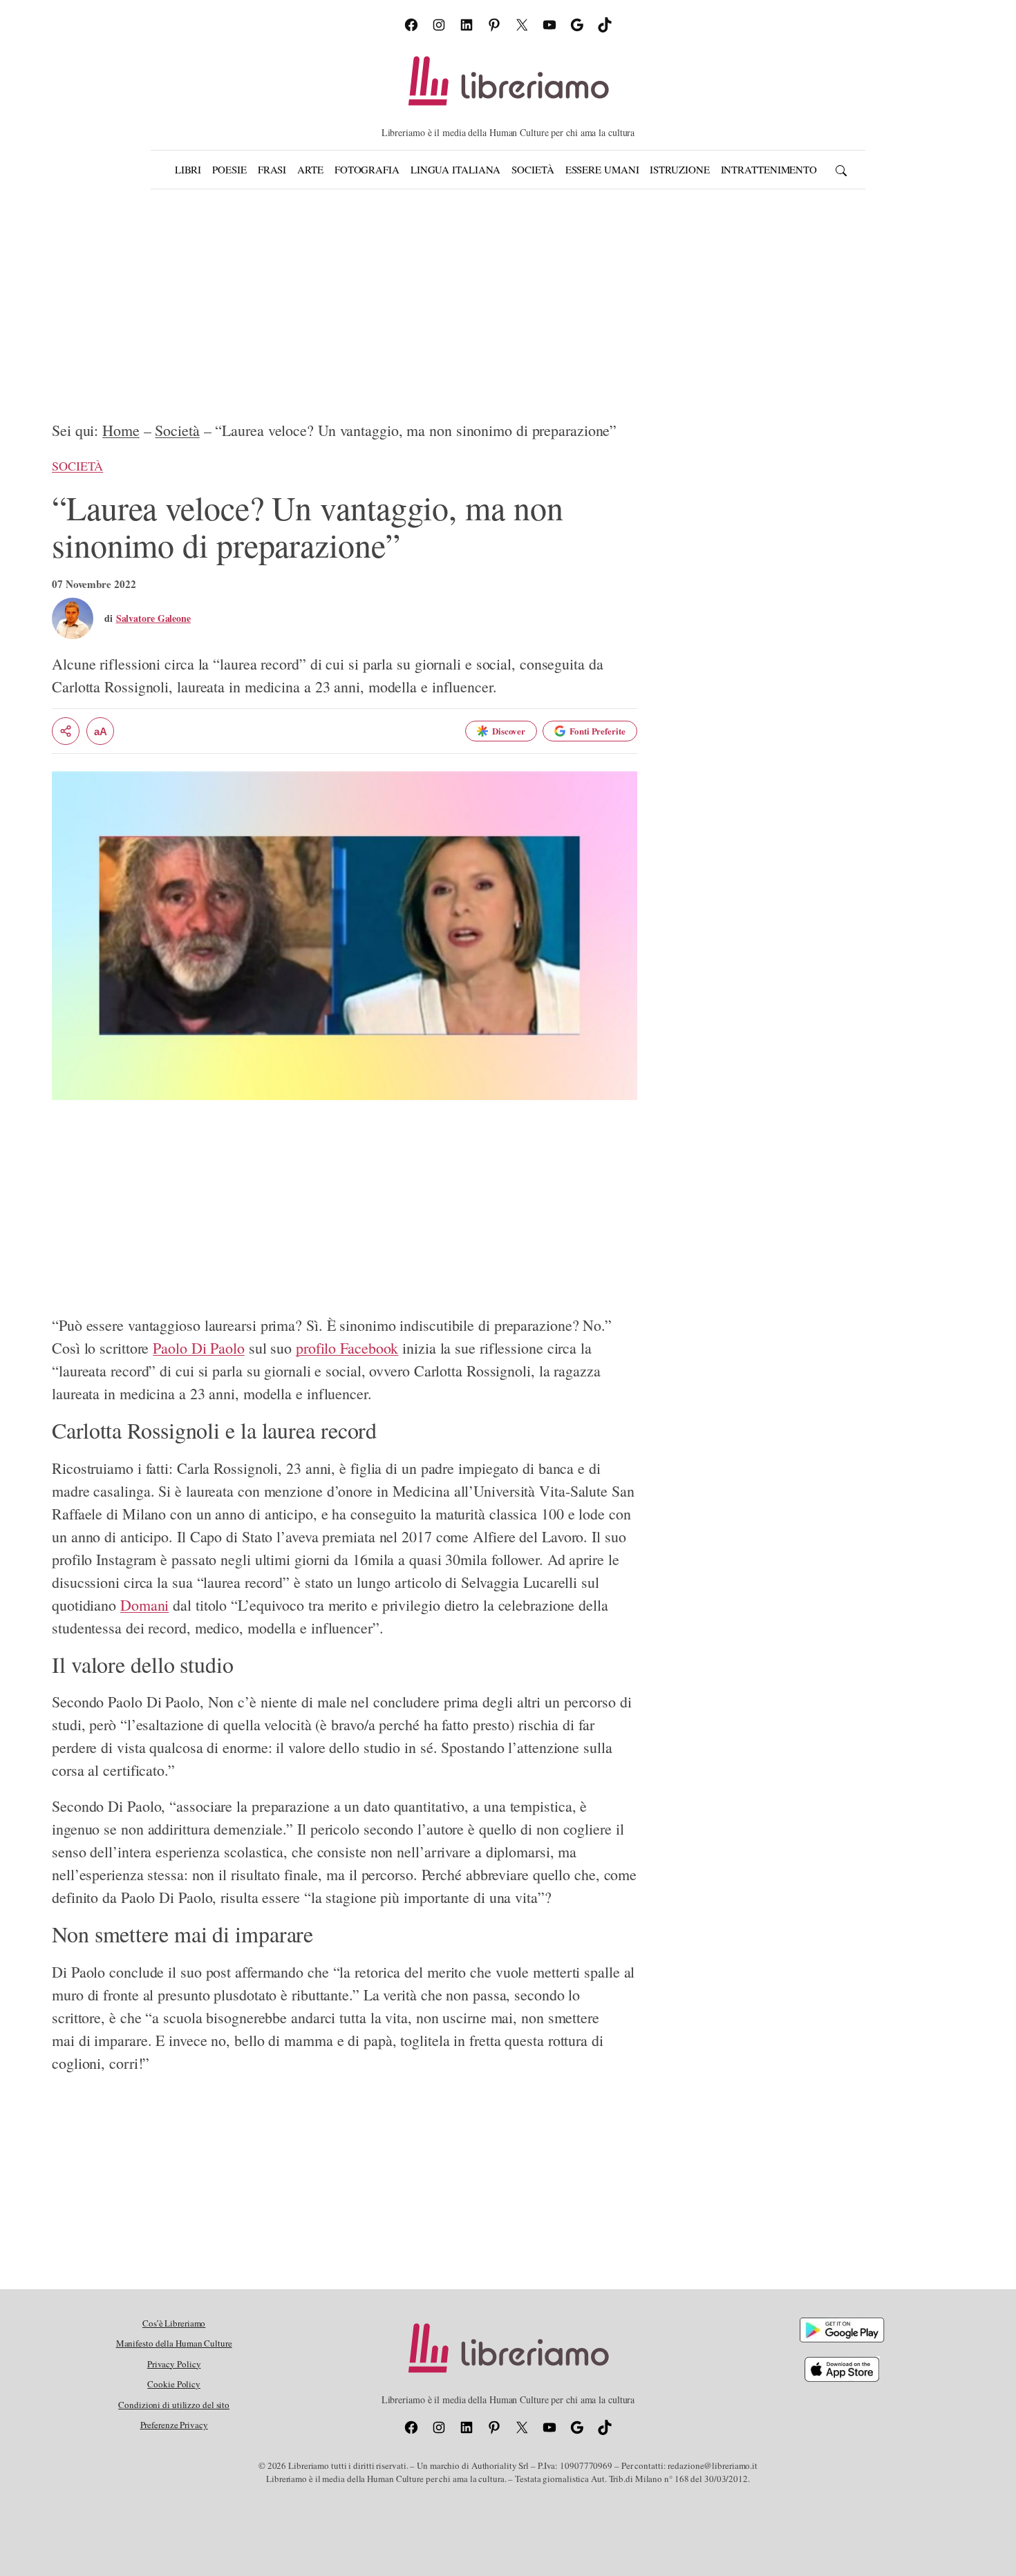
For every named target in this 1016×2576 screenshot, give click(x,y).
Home (121, 430)
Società (177, 430)
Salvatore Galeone (153, 618)
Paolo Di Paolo (199, 1348)
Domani (144, 1605)
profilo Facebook (347, 1348)
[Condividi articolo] (66, 731)
